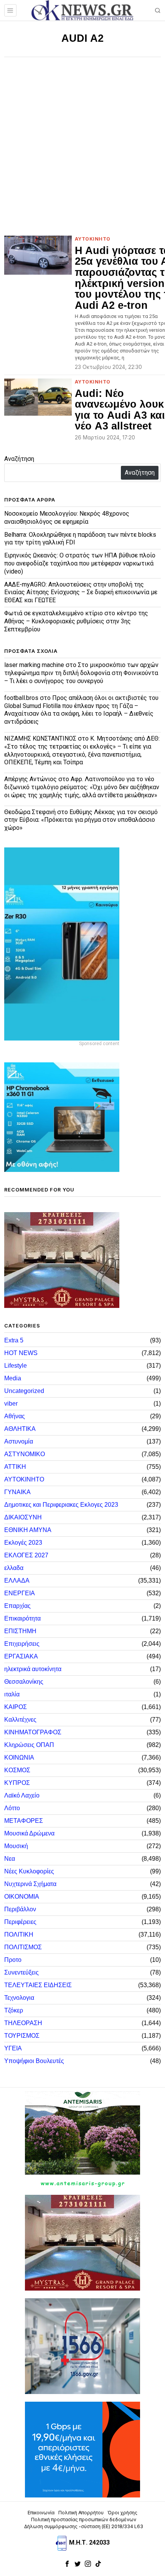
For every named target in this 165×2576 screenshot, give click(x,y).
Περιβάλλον (20, 1909)
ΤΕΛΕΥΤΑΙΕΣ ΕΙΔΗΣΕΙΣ (38, 1985)
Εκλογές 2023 (23, 1543)
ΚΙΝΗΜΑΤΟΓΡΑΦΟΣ (33, 1732)
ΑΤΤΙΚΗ (15, 1467)
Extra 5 (14, 1340)
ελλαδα (14, 1568)
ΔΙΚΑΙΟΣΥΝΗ (23, 1517)
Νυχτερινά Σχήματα (30, 1884)
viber (11, 1404)
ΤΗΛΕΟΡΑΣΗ (23, 2023)
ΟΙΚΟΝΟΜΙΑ (22, 1897)
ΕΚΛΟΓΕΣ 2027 (26, 1555)
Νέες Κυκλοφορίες (29, 1871)
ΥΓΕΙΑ (13, 2048)
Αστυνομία (19, 1441)
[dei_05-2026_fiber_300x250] (82, 2449)
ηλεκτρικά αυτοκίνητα (33, 1669)
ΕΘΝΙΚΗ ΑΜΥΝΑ (28, 1530)
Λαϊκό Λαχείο (22, 1795)
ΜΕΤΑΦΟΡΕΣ (24, 1821)
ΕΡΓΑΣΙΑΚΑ (21, 1656)
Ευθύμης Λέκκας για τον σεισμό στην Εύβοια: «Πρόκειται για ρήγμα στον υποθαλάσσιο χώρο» (81, 820)
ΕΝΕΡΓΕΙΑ (20, 1593)
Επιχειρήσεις (22, 1644)
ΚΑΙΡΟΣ (16, 1707)
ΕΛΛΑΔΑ (17, 1581)
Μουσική (16, 1846)
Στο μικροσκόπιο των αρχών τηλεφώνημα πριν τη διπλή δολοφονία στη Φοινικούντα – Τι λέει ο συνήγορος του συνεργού (81, 673)
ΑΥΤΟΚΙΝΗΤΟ (93, 239)
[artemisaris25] (82, 2139)
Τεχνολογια (19, 1998)
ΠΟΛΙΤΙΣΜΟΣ (23, 1947)
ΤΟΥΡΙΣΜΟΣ (22, 2036)
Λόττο (12, 1808)
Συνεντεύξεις (21, 1972)
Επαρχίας (17, 1606)
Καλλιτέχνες (20, 1720)
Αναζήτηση (19, 459)
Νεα (10, 1859)
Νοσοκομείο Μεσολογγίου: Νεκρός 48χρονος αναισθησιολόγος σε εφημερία (67, 518)
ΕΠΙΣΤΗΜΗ (20, 1631)
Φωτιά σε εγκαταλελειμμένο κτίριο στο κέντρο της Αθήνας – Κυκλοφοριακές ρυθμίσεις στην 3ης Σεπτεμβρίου (76, 621)
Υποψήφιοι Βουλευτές (34, 2061)
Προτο (13, 1960)
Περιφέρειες (20, 1922)
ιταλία (12, 1694)
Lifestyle (16, 1366)
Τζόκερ (14, 2010)
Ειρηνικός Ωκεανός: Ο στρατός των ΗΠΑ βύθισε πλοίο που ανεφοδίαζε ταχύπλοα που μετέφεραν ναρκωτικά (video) (80, 563)
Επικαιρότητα (22, 1618)
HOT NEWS (21, 1353)
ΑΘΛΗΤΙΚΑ (20, 1429)
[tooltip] (67, 2564)
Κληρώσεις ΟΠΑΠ (29, 1745)
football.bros (21, 698)
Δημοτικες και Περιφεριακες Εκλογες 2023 (61, 1505)
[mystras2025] (62, 1259)
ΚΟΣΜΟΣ (17, 1770)
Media (13, 1378)
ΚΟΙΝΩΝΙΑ (19, 1757)
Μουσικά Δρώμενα (29, 1833)
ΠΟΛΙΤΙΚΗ (19, 1934)
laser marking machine (34, 665)
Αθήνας (15, 1416)
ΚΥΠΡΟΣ (17, 1783)
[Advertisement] (82, 143)
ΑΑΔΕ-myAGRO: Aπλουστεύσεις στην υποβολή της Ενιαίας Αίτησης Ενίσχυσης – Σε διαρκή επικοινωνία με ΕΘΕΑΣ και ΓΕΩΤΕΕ (81, 592)
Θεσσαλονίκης (24, 1682)
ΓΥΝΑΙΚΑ (17, 1492)
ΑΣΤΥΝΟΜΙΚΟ (25, 1454)
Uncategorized (24, 1391)
